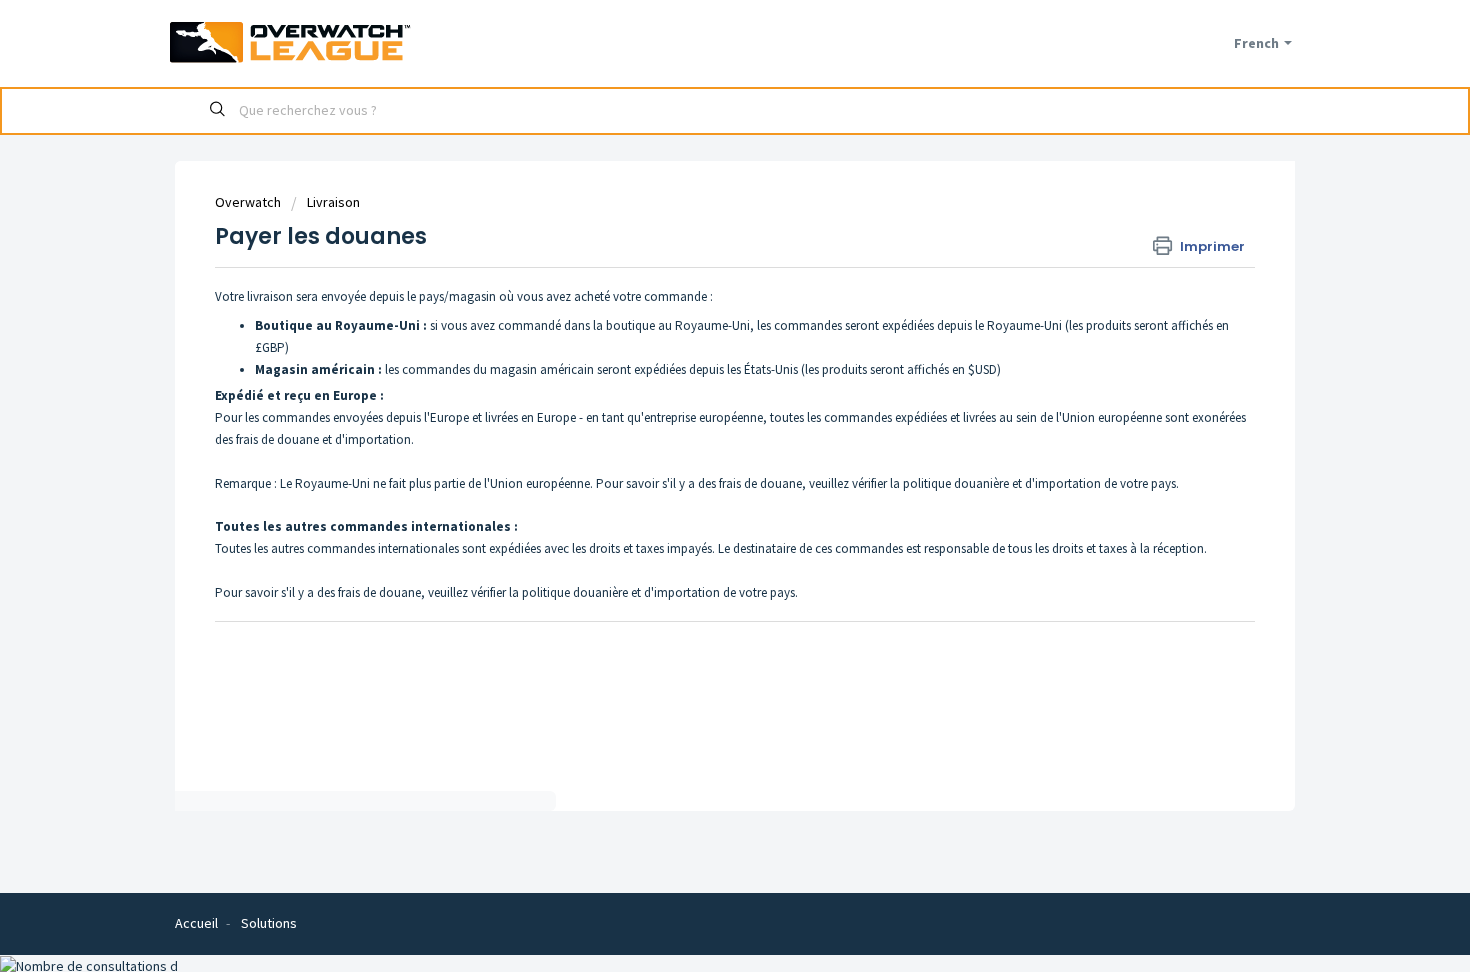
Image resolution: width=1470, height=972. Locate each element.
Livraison (333, 202)
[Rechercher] (218, 111)
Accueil (196, 923)
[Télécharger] (698, 220)
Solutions (269, 923)
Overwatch (248, 202)
